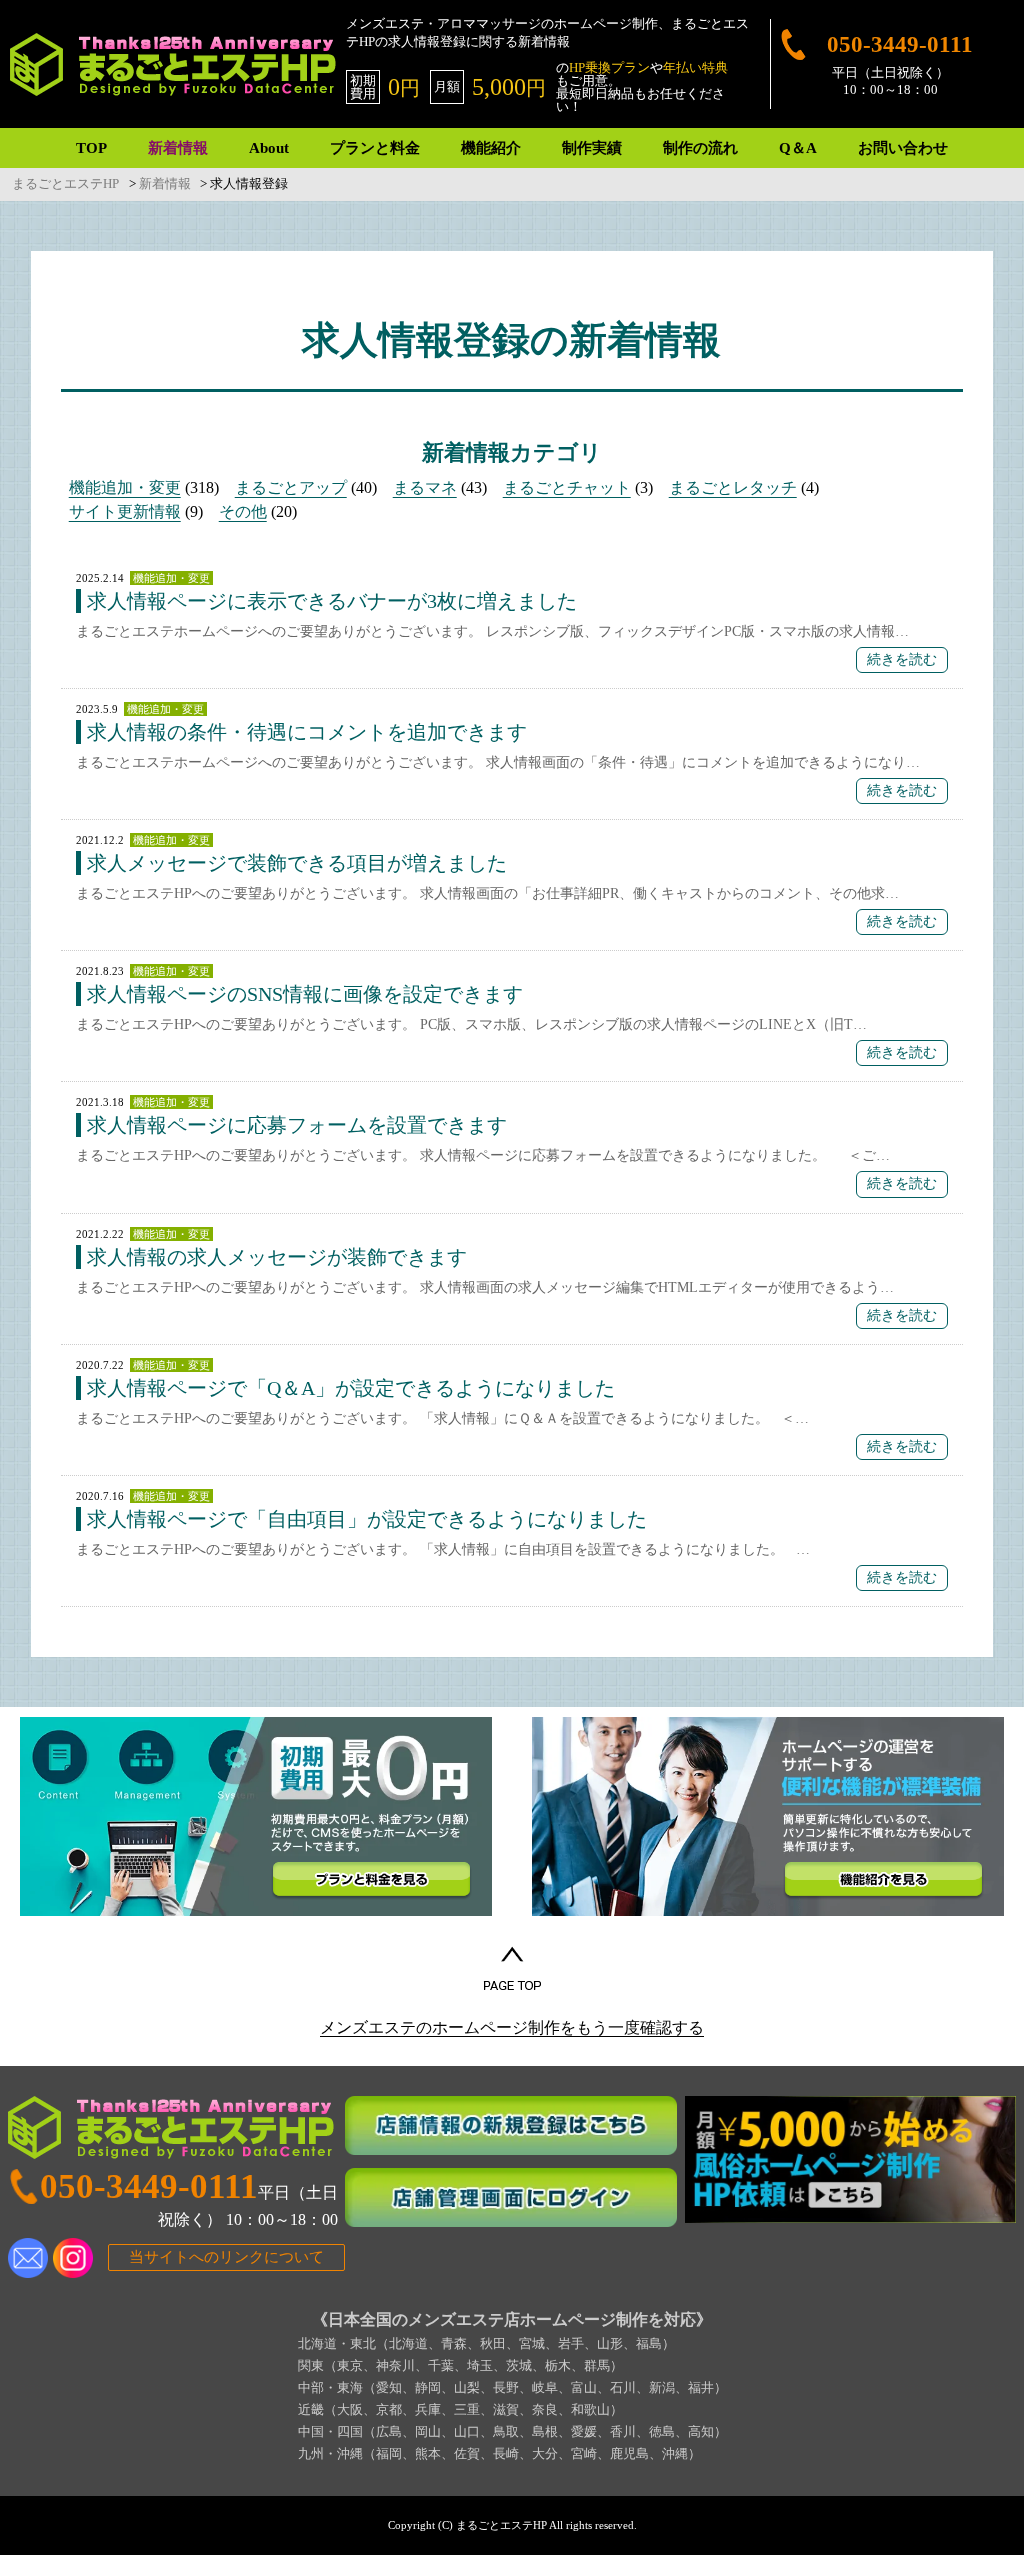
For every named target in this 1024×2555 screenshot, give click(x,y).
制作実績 (592, 148)
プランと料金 (375, 148)
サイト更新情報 (125, 511)
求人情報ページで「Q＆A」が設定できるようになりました (351, 1388)
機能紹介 (491, 148)
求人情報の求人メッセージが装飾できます (277, 1257)
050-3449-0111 (900, 44)
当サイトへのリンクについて (226, 2257)
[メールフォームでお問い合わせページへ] (28, 2258)
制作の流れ (700, 148)
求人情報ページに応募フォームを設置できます (297, 1125)
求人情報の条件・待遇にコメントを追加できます (307, 732)
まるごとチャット (567, 487)
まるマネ (425, 487)
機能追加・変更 (125, 487)
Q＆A (798, 148)
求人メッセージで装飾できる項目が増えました (297, 863)
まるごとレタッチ (733, 487)
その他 (243, 511)
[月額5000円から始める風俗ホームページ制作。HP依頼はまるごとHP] (851, 2159)
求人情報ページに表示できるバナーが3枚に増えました (332, 601)
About (269, 148)
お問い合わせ (903, 148)
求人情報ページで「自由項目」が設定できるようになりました (367, 1519)
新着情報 (178, 148)
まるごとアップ (291, 487)
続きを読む (902, 659)
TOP (91, 148)
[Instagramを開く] (73, 2258)
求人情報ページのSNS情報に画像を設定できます (305, 994)
